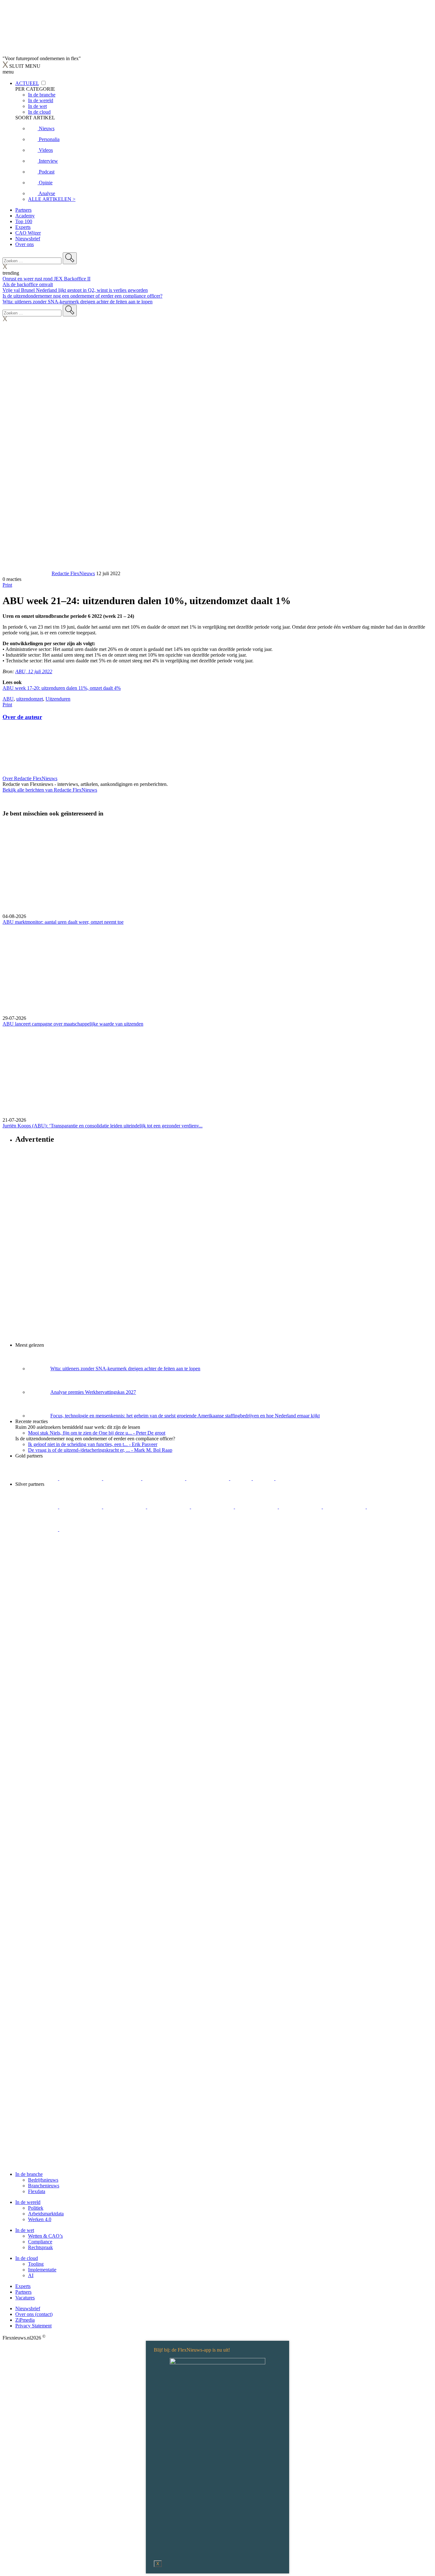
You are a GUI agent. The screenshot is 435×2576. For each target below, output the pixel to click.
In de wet (25, 2230)
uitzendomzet (30, 699)
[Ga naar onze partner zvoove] (297, 1478)
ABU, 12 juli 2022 (34, 671)
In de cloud (27, 2258)
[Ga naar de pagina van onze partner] (59, 1567)
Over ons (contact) (34, 2314)
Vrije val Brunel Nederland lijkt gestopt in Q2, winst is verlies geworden (75, 290)
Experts (23, 227)
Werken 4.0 (40, 2219)
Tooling (36, 2264)
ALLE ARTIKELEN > (52, 199)
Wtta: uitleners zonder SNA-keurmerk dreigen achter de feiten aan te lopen (78, 302)
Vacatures (25, 2298)
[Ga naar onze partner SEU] (81, 1507)
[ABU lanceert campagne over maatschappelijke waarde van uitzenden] (217, 970)
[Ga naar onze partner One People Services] (164, 1478)
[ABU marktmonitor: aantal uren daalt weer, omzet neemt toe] (217, 868)
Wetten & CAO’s (45, 2236)
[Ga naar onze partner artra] (257, 1507)
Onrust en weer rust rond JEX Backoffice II (46, 279)
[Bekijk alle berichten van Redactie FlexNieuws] (26, 573)
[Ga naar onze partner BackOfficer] (123, 1478)
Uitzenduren (58, 699)
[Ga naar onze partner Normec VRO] (169, 1507)
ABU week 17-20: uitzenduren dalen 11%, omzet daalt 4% (62, 688)
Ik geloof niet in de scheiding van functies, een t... (93, 1444)
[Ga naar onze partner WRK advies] (81, 1529)
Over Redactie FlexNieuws (30, 778)
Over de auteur (22, 717)
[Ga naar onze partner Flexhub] (37, 1507)
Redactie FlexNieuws (73, 573)
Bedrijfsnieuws (43, 2180)
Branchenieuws (44, 2186)
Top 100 (24, 221)
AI (31, 2275)
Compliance (40, 2242)
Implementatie (42, 2270)
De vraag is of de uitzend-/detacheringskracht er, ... (100, 1450)
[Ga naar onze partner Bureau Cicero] (242, 1478)
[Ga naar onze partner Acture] (81, 1478)
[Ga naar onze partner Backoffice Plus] (37, 1478)
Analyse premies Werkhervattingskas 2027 (93, 1392)
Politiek (36, 2208)
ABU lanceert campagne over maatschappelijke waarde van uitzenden (73, 1024)
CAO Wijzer (28, 233)
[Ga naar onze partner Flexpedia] (208, 1478)
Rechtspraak (40, 2247)
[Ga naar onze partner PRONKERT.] (125, 1507)
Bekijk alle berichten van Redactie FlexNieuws (50, 790)
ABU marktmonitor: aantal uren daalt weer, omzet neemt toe (63, 922)
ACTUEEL (27, 83)
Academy (25, 216)
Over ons (25, 244)
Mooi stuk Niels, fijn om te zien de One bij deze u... (97, 1433)
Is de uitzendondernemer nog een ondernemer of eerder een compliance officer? (82, 296)
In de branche (29, 2174)
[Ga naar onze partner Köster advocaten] (388, 1507)
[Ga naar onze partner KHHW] (264, 1478)
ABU (8, 699)
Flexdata (37, 2191)
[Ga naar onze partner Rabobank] (301, 1507)
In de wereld (28, 2202)
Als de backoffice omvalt (28, 284)
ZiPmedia (25, 2320)
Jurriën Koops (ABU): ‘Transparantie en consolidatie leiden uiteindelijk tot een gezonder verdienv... (103, 1126)
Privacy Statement (33, 2326)
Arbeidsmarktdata (46, 2214)
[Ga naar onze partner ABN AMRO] (345, 1507)
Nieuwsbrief (28, 239)
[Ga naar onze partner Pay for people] (37, 1529)
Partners (23, 210)
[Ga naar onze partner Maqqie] (213, 1507)
